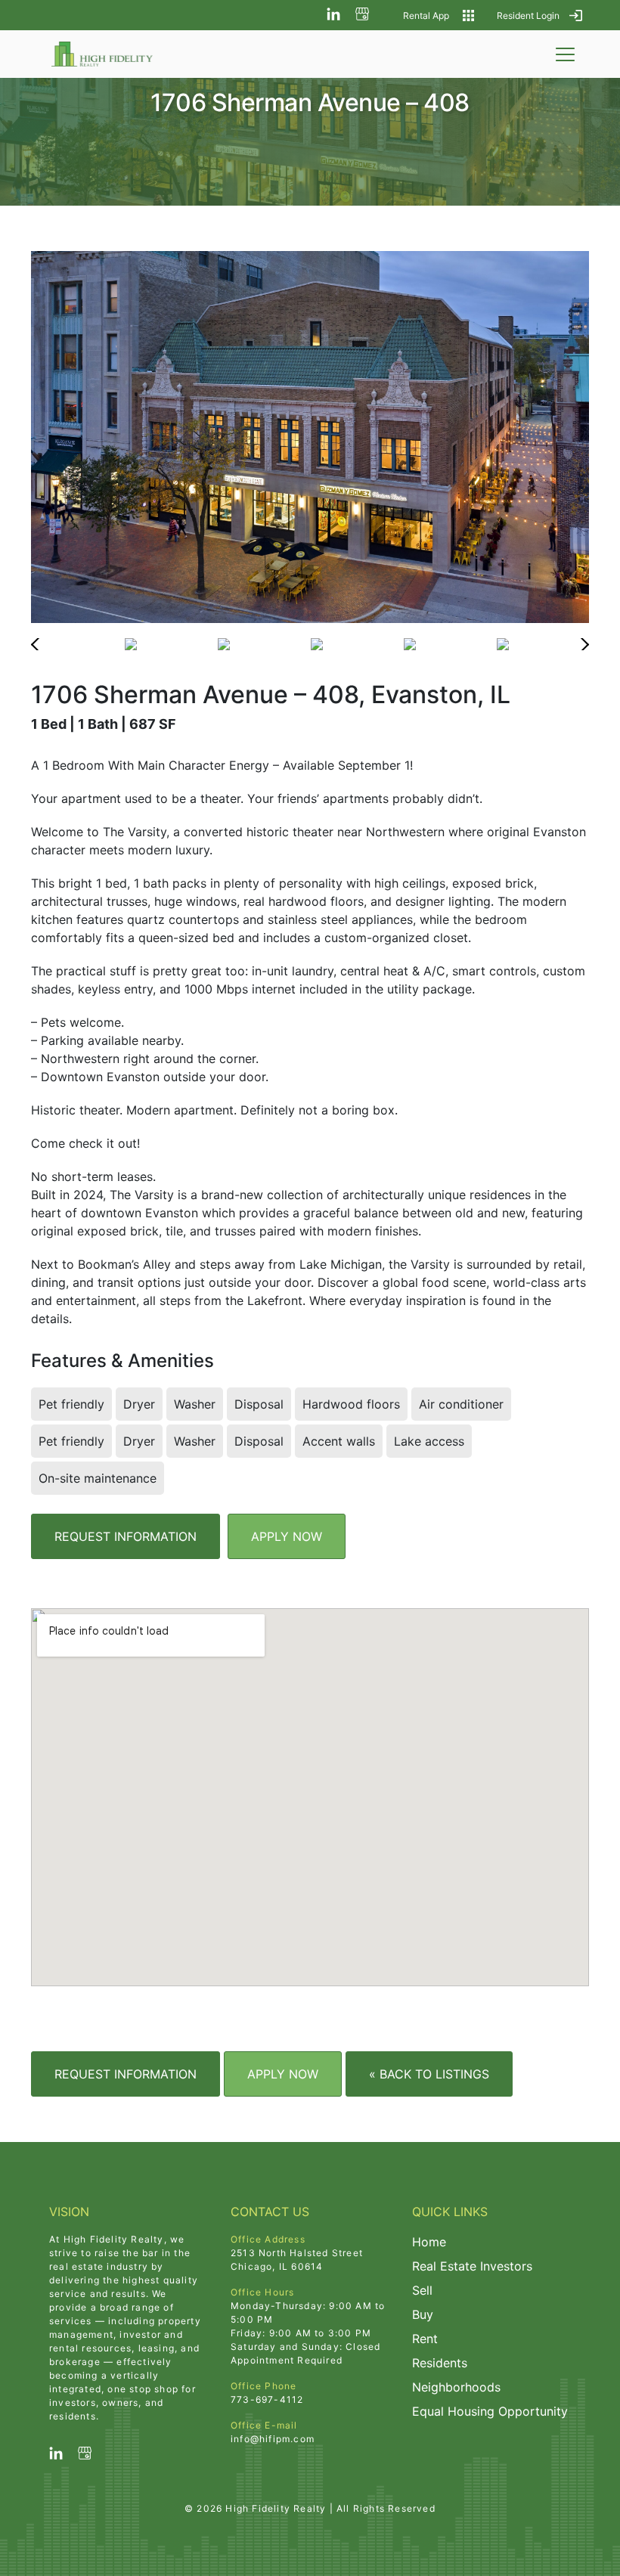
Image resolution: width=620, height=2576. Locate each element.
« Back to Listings (429, 2074)
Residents (440, 2363)
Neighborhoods (456, 2387)
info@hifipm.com (273, 2439)
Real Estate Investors (472, 2266)
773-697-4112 (267, 2399)
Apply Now (287, 1536)
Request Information (126, 1536)
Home (429, 2242)
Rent (425, 2339)
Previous (44, 644)
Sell (422, 2290)
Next (576, 644)
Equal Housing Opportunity (490, 2411)
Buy (423, 2314)
